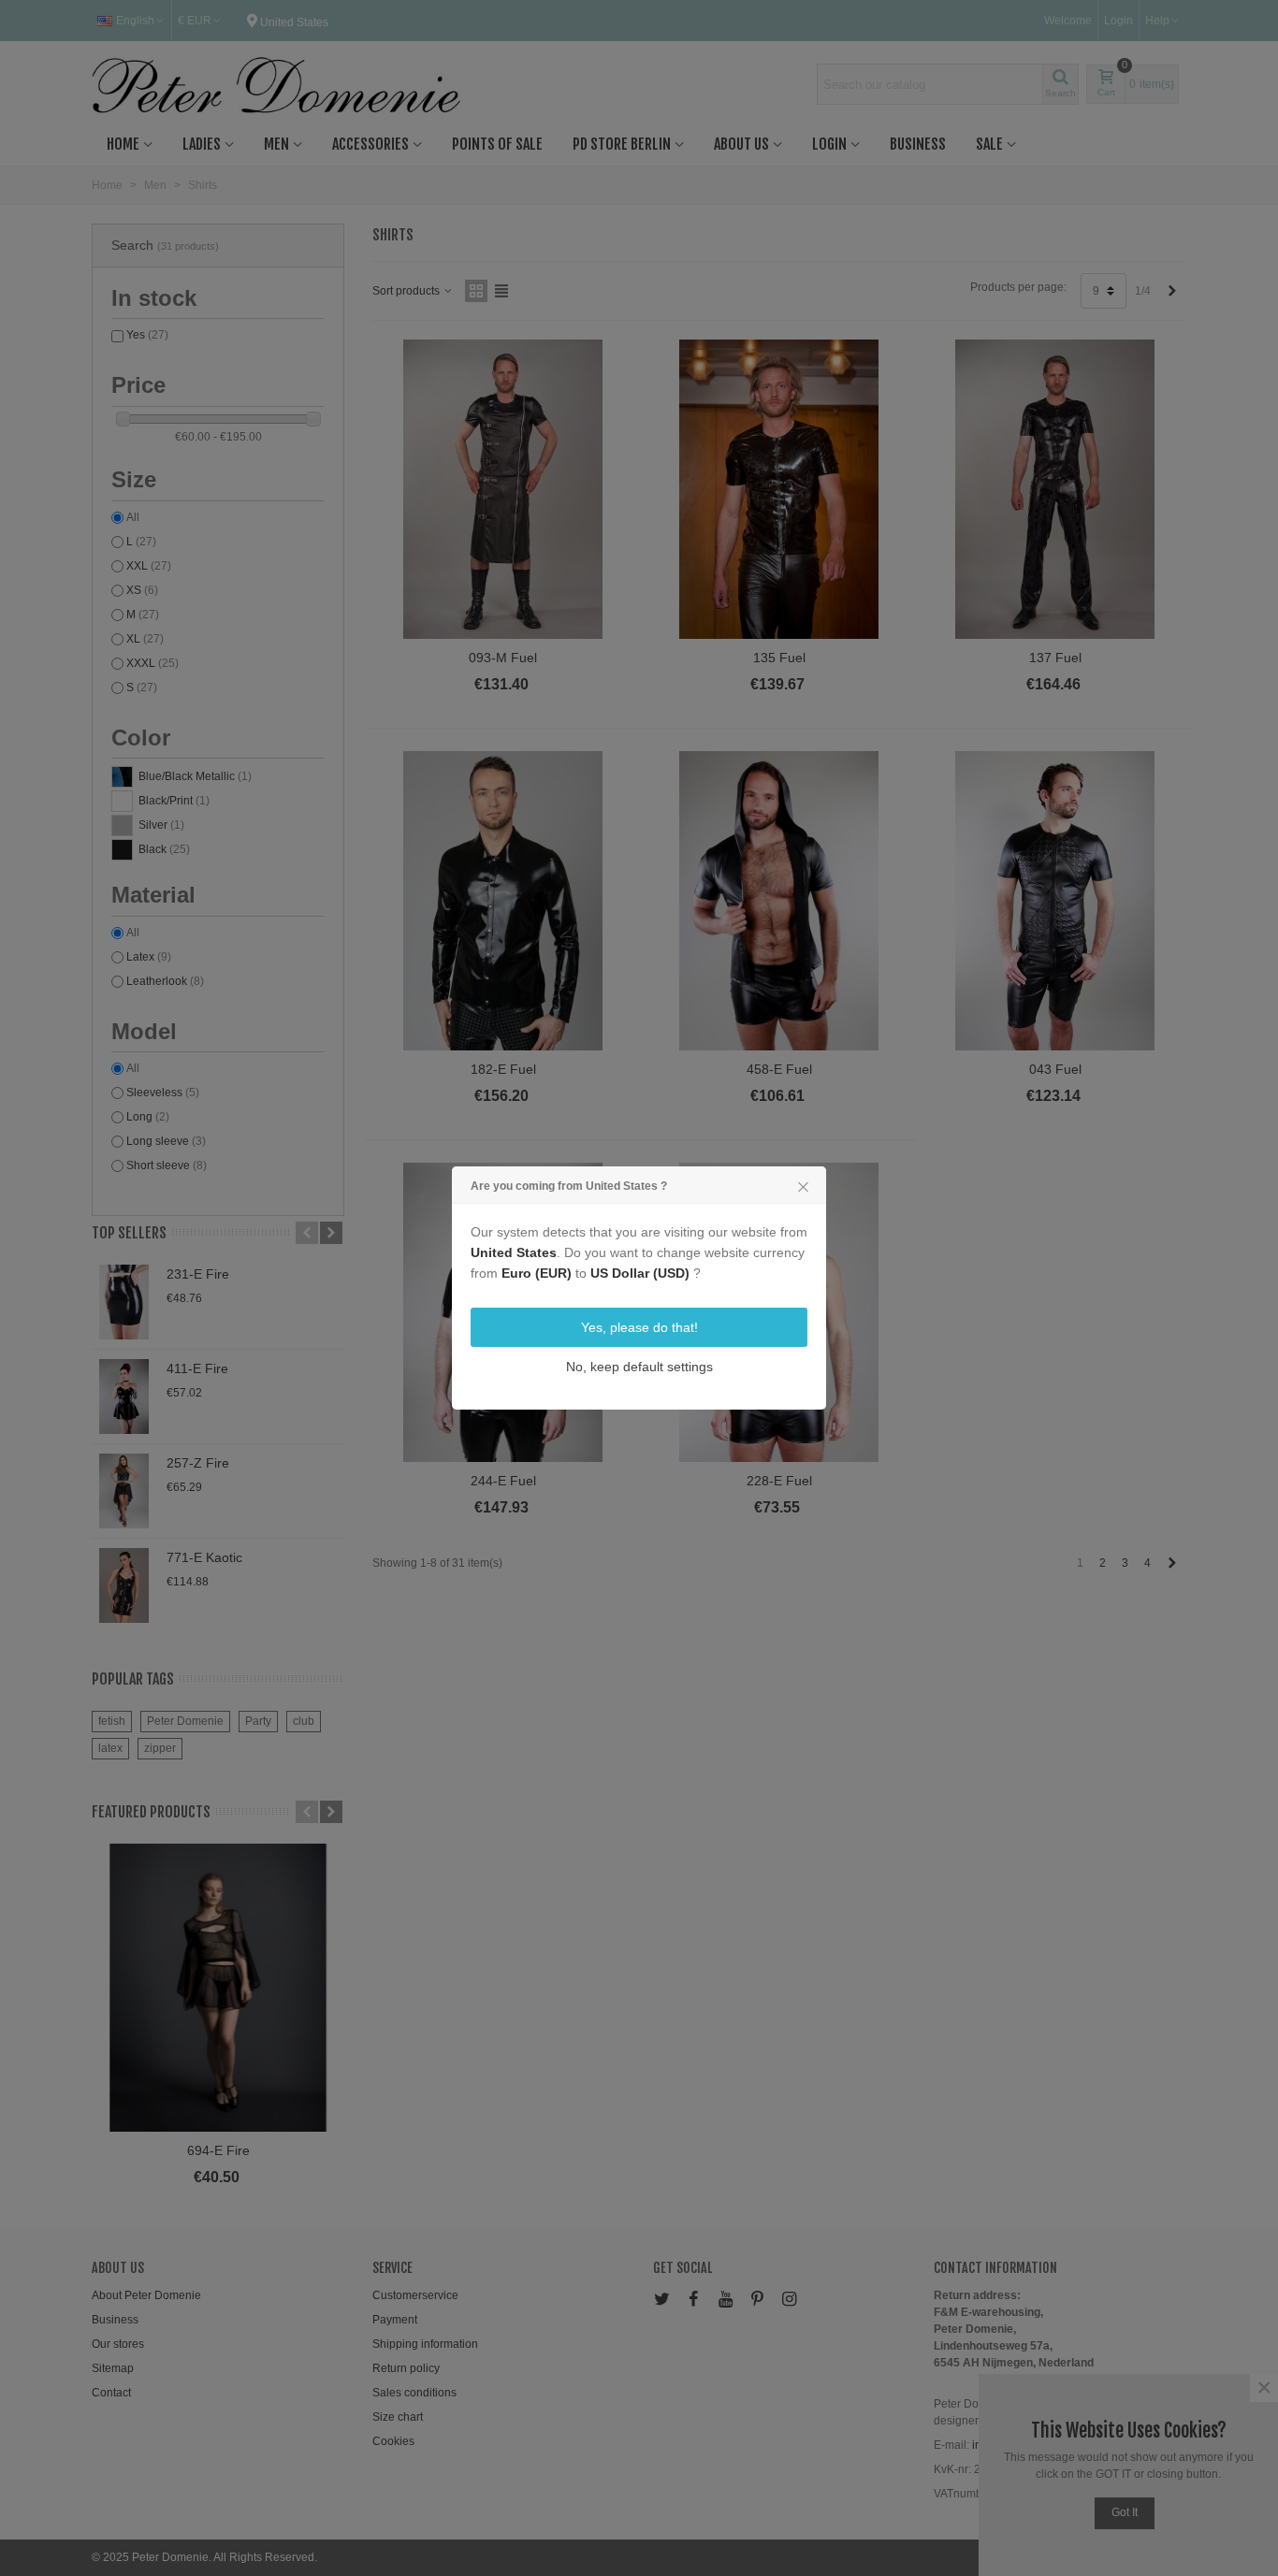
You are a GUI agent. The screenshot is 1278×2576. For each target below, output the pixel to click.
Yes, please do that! (639, 1327)
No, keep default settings (639, 1367)
